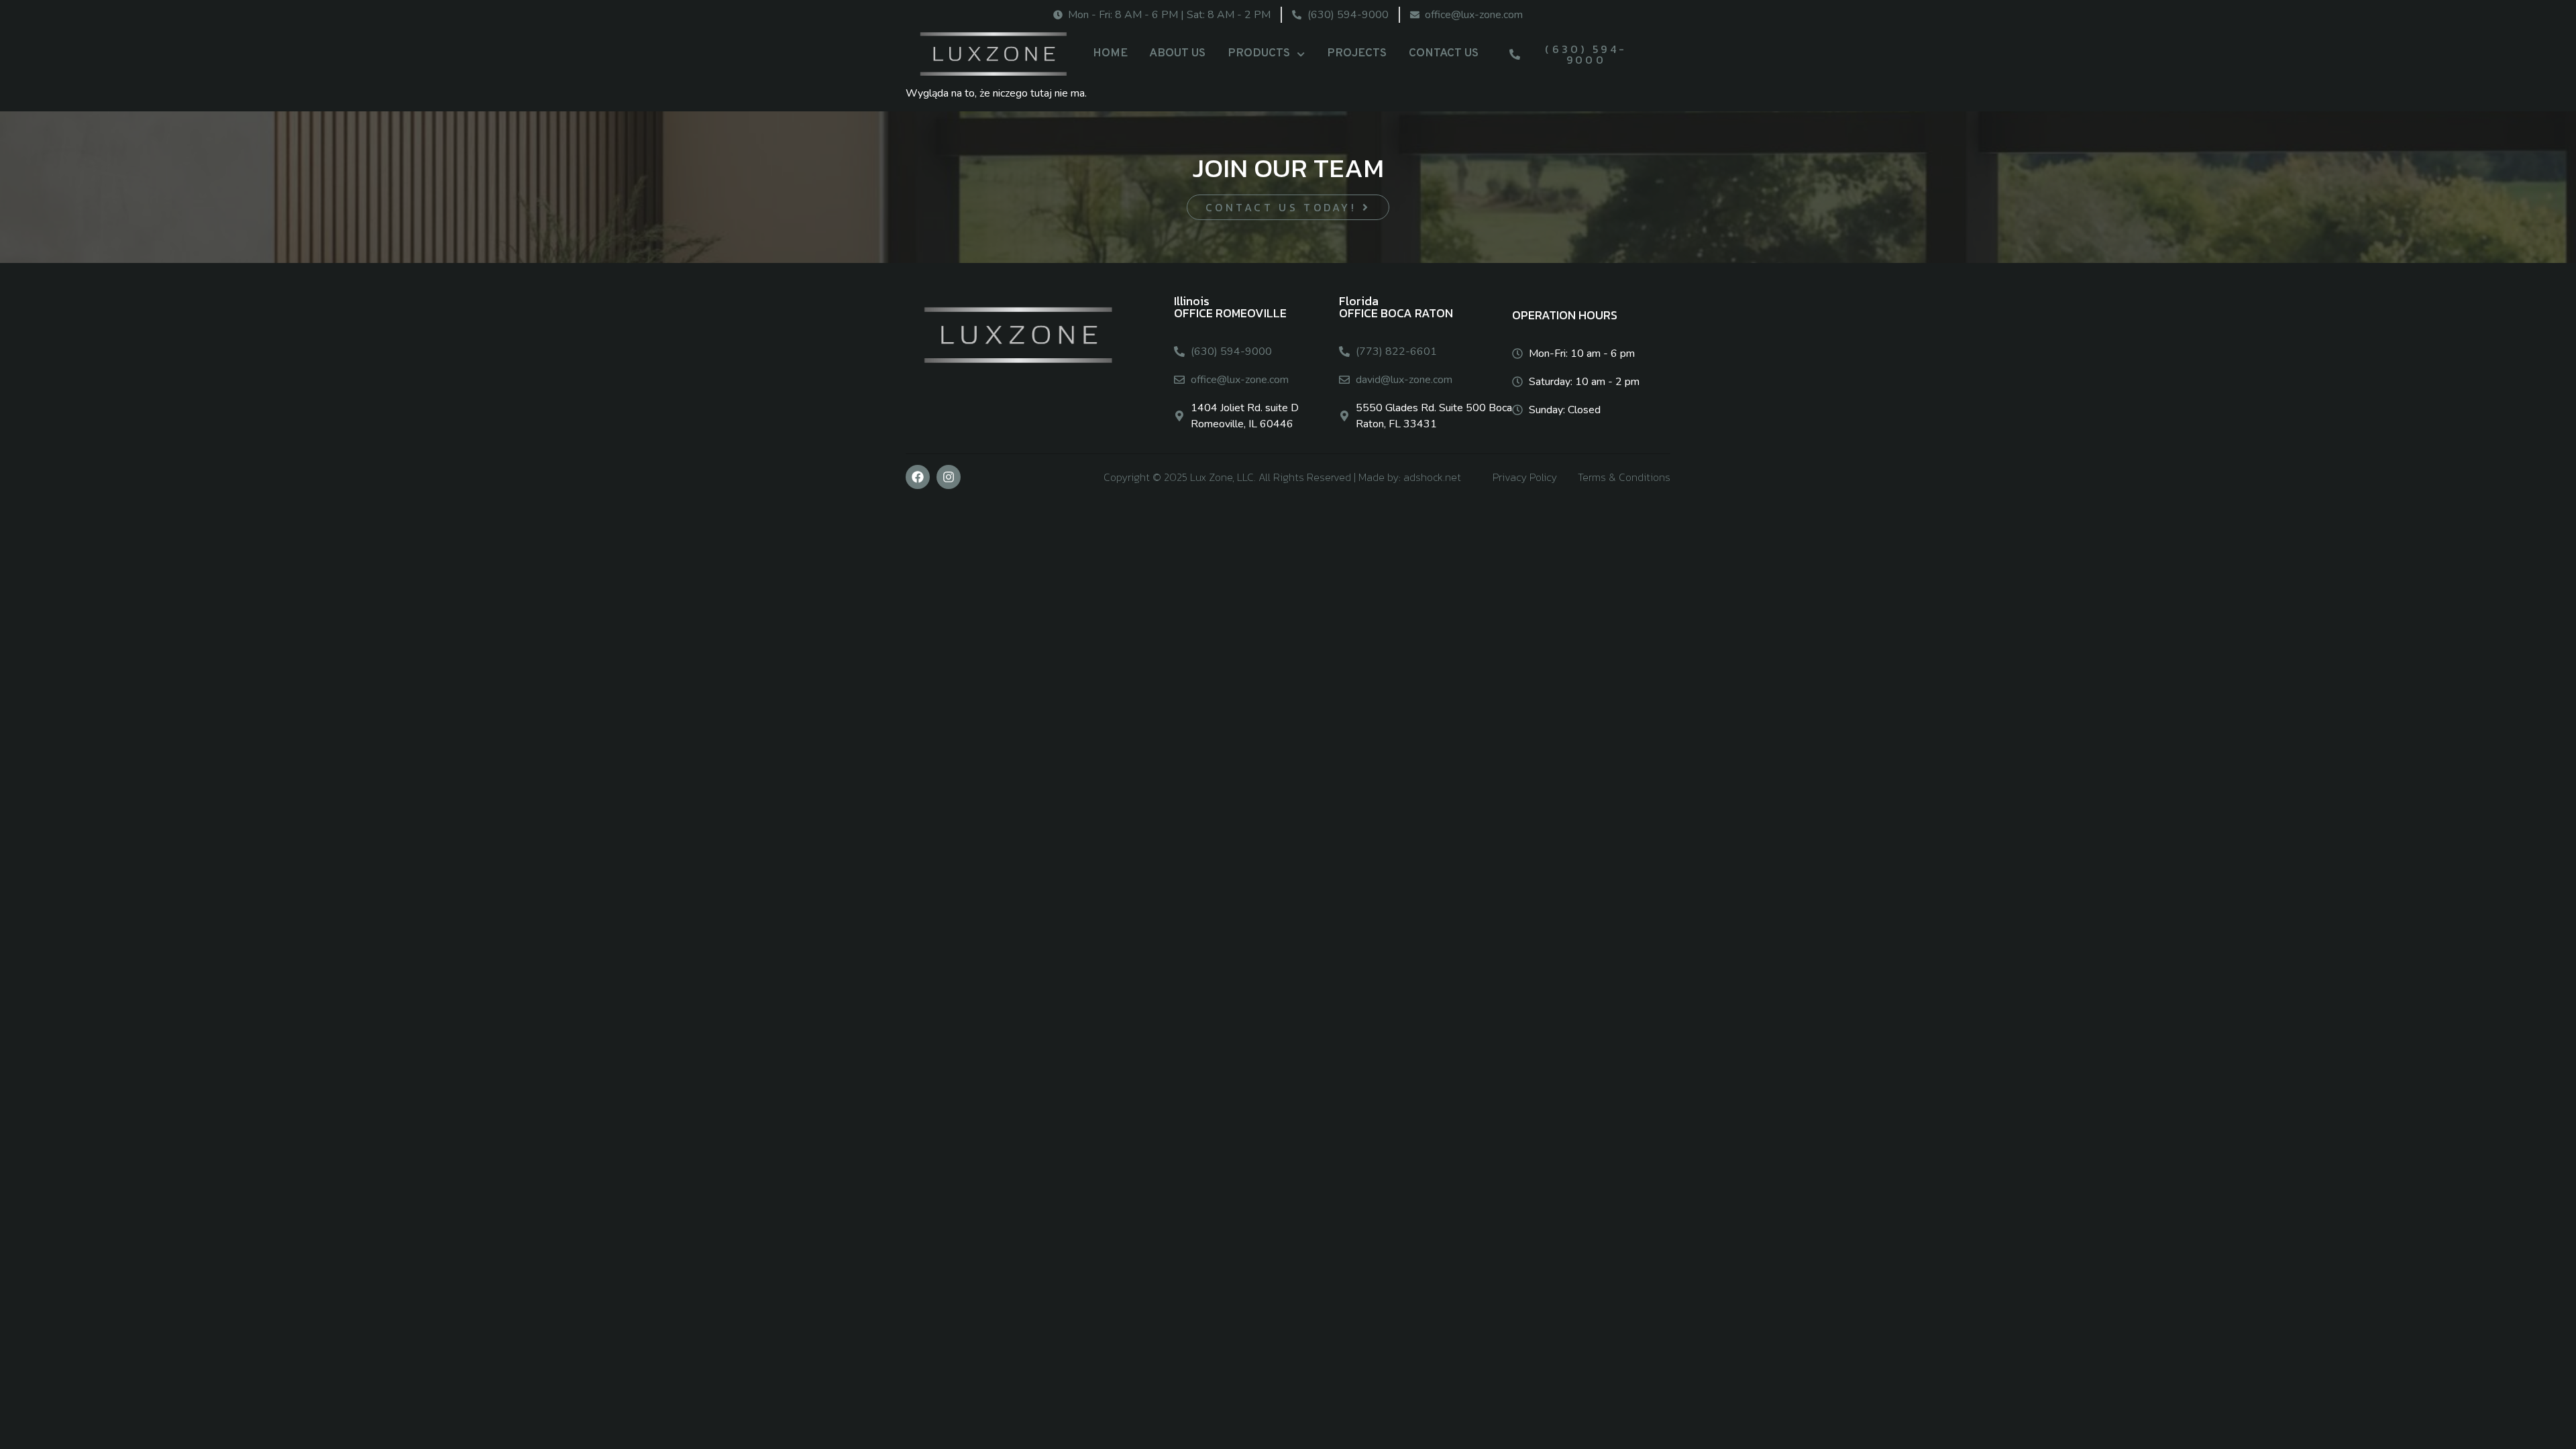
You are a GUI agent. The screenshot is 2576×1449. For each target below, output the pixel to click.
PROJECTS (1357, 53)
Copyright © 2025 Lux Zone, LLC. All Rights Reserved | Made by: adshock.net (1282, 477)
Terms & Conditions (1624, 477)
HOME (1110, 53)
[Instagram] (949, 477)
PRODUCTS (1259, 53)
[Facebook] (918, 477)
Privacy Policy (1525, 477)
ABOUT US (1177, 53)
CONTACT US (1444, 53)
